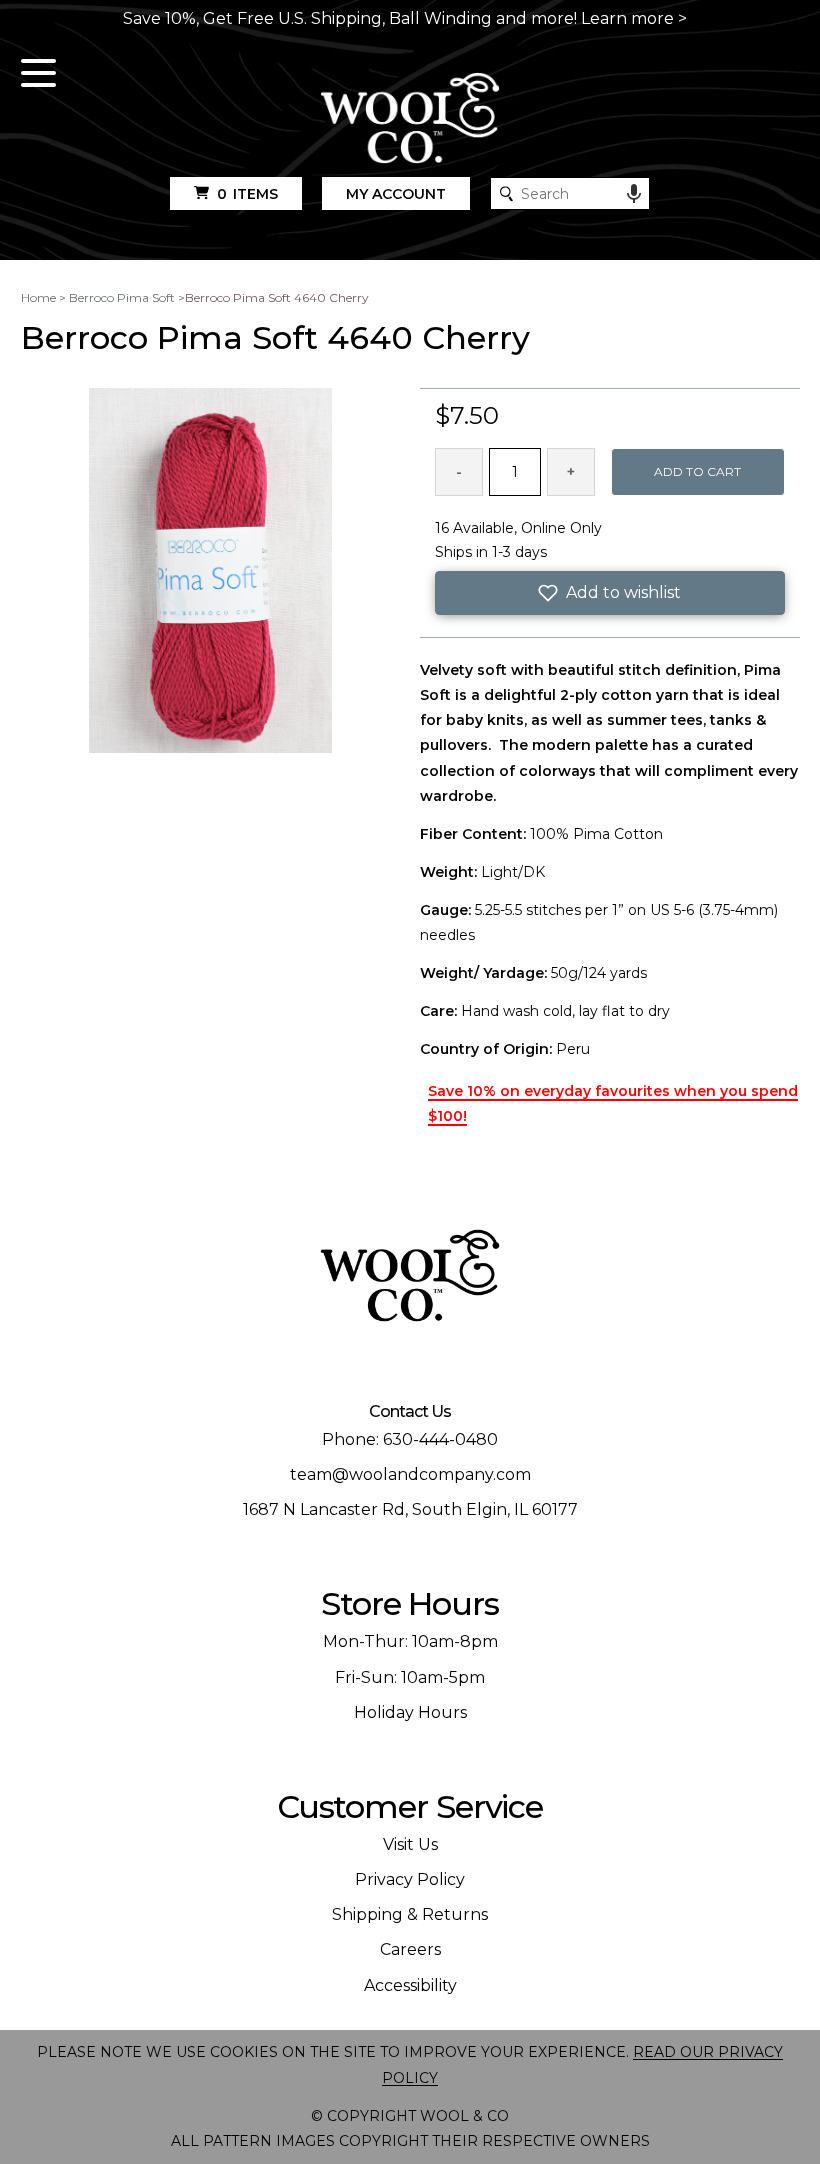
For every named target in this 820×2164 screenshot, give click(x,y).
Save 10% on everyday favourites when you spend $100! (613, 1103)
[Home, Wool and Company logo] (410, 119)
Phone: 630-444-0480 (410, 1439)
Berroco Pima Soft (122, 297)
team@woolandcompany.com (410, 1474)
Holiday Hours (410, 1712)
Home (38, 297)
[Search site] (506, 193)
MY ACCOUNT (396, 194)
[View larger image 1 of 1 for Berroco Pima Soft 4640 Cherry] (210, 572)
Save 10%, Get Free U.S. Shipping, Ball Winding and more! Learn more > (405, 18)
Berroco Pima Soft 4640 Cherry (277, 297)
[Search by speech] (634, 194)
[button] (610, 593)
